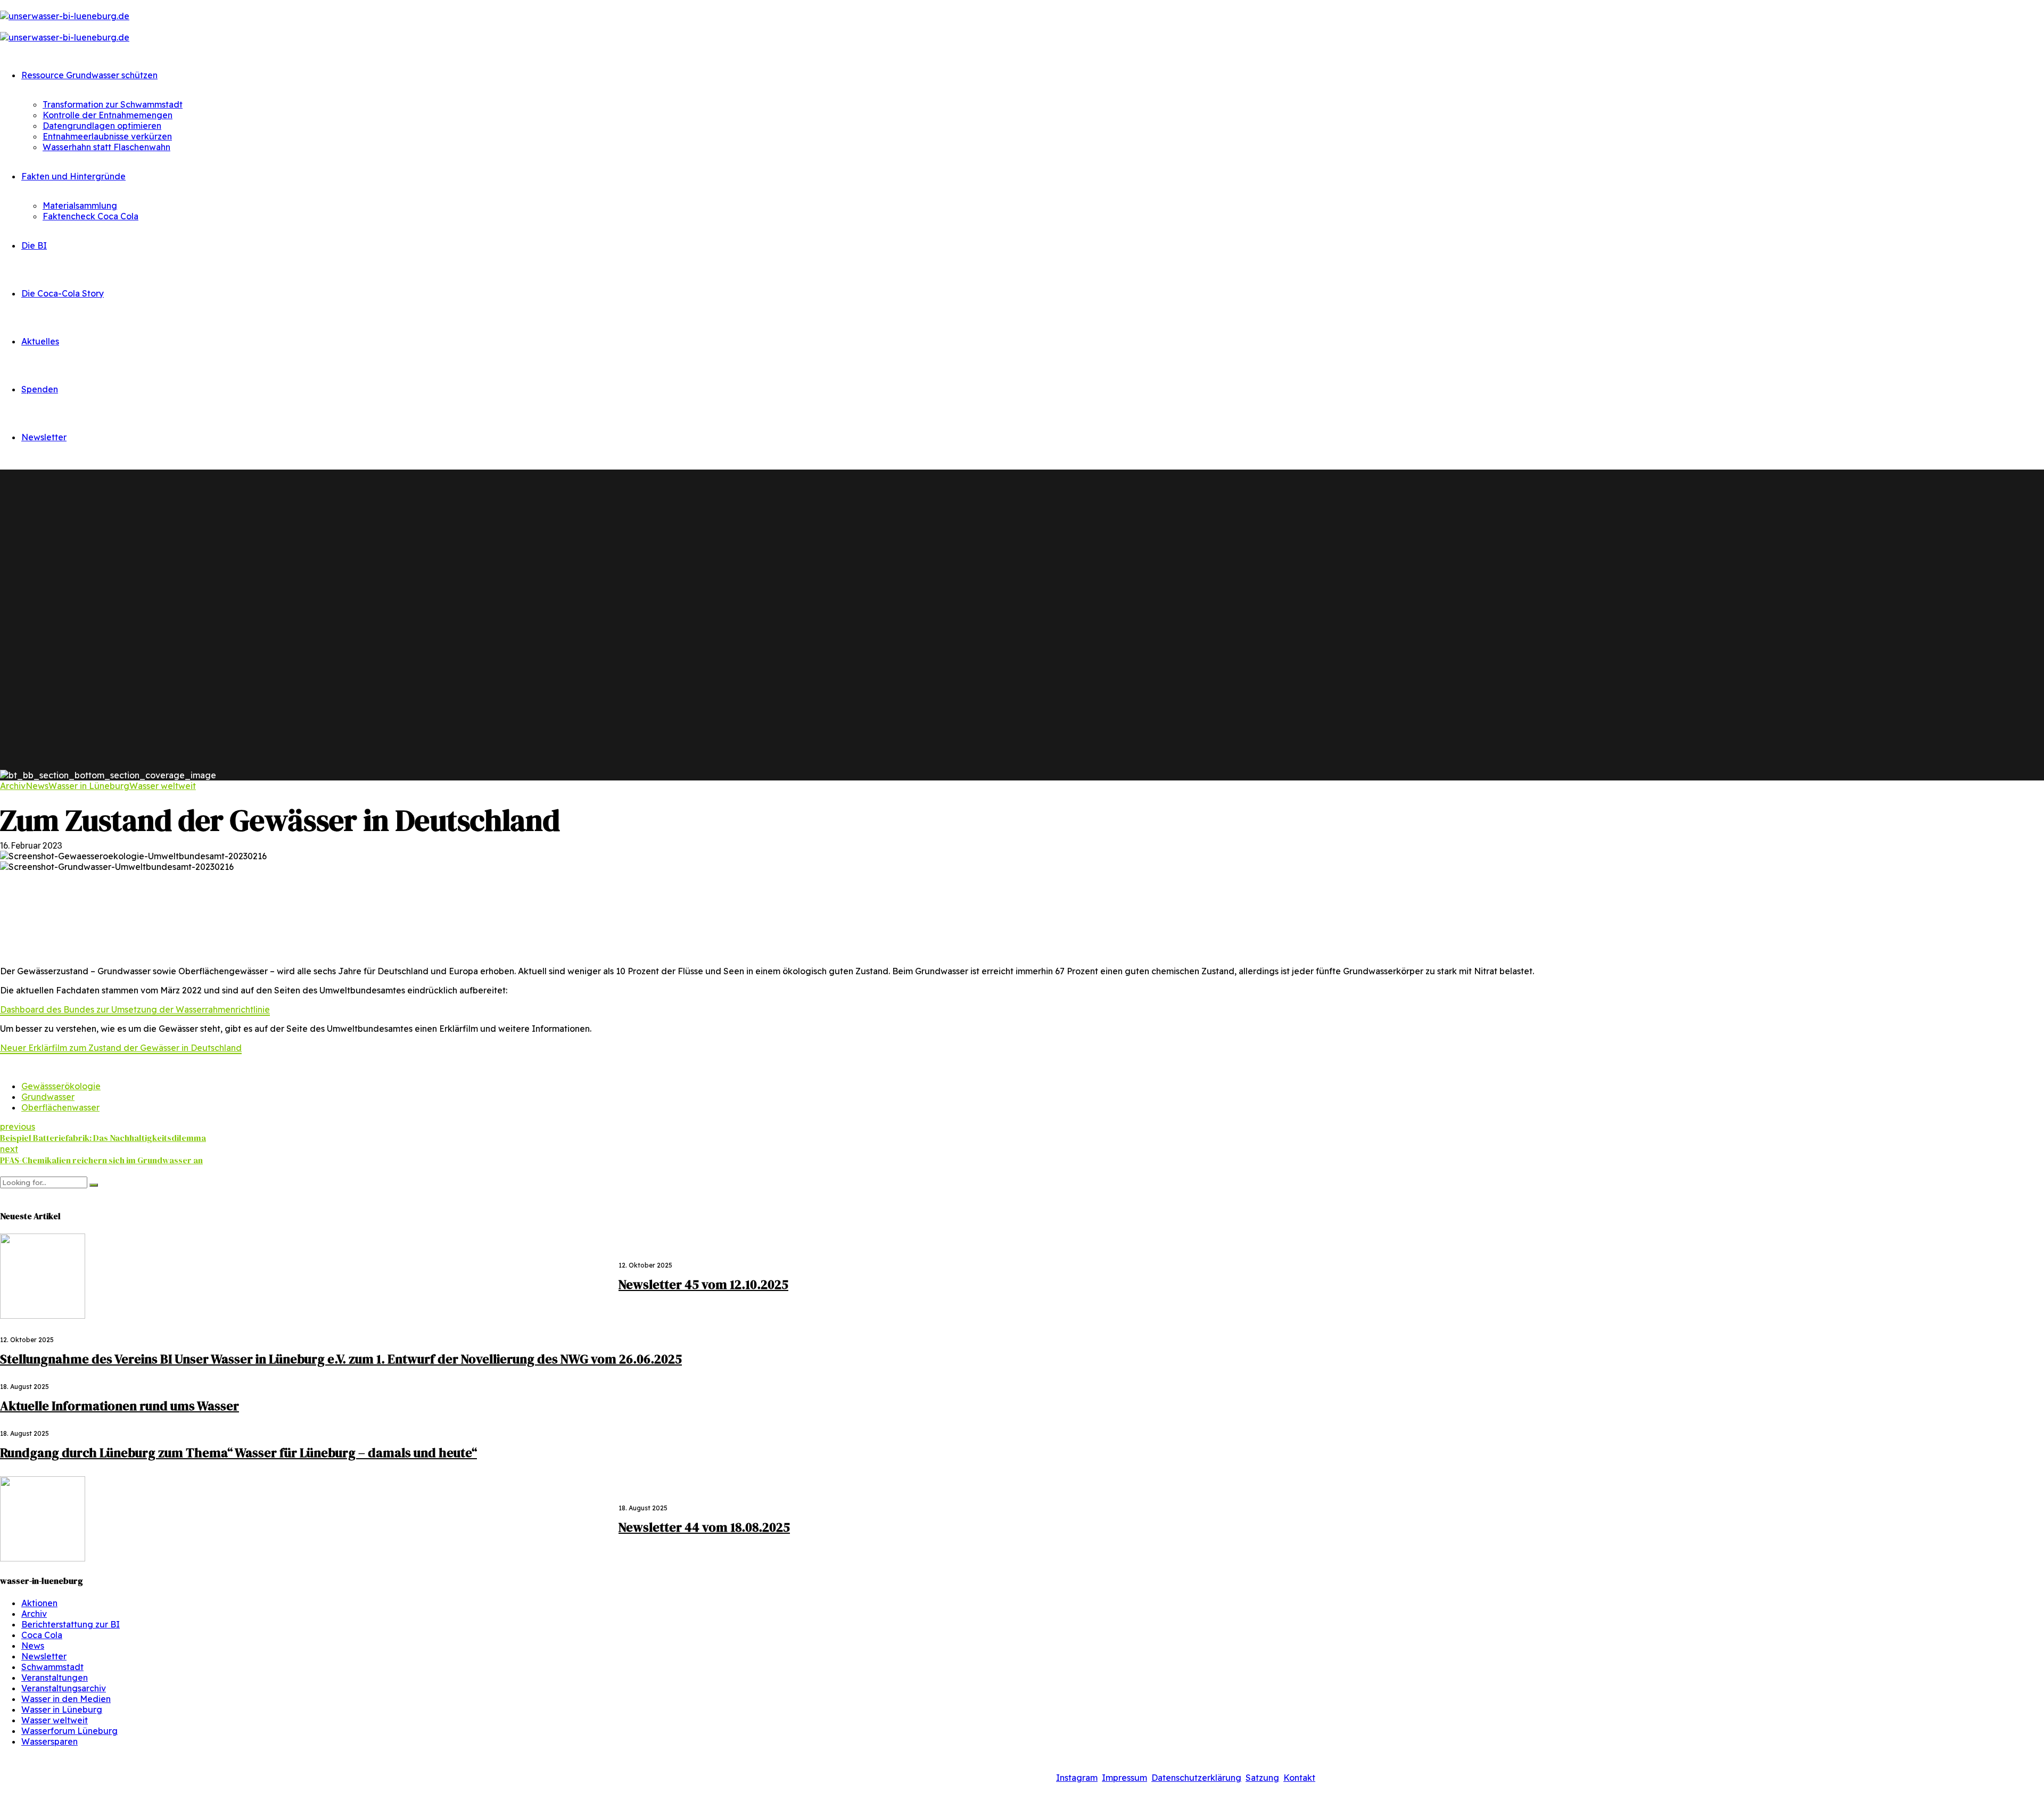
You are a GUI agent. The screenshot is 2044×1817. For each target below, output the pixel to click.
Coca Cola (42, 1635)
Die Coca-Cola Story (63, 293)
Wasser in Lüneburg (89, 786)
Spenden (40, 389)
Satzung (1262, 1778)
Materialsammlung (80, 205)
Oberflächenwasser (60, 1107)
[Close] (3, 1194)
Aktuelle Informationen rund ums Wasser (119, 1406)
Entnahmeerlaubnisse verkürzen (107, 136)
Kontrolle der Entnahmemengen (108, 115)
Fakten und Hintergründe (73, 176)
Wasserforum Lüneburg (69, 1731)
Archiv (13, 786)
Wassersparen (50, 1741)
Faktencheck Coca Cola (90, 216)
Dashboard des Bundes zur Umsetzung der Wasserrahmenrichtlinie (135, 1009)
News (37, 786)
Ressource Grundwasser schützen (89, 75)
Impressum (1124, 1778)
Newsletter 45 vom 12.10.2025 (703, 1284)
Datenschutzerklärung (1196, 1778)
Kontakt (1299, 1778)
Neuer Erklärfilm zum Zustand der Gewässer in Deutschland (121, 1048)
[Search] (3, 1172)
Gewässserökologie (61, 1086)
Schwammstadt (52, 1667)
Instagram (1077, 1778)
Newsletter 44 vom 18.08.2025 (704, 1527)
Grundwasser (48, 1097)
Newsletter (44, 437)
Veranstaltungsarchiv (64, 1688)
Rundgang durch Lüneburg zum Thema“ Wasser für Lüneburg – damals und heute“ (238, 1453)
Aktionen (39, 1603)
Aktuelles (40, 341)
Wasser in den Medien (66, 1699)
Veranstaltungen (55, 1678)
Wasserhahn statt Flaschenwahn (106, 147)
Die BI (34, 245)
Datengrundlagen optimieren (102, 126)
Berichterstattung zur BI (71, 1624)
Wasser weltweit (163, 786)
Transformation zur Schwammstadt (113, 104)
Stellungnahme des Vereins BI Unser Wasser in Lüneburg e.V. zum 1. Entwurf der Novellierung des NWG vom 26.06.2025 (341, 1359)
